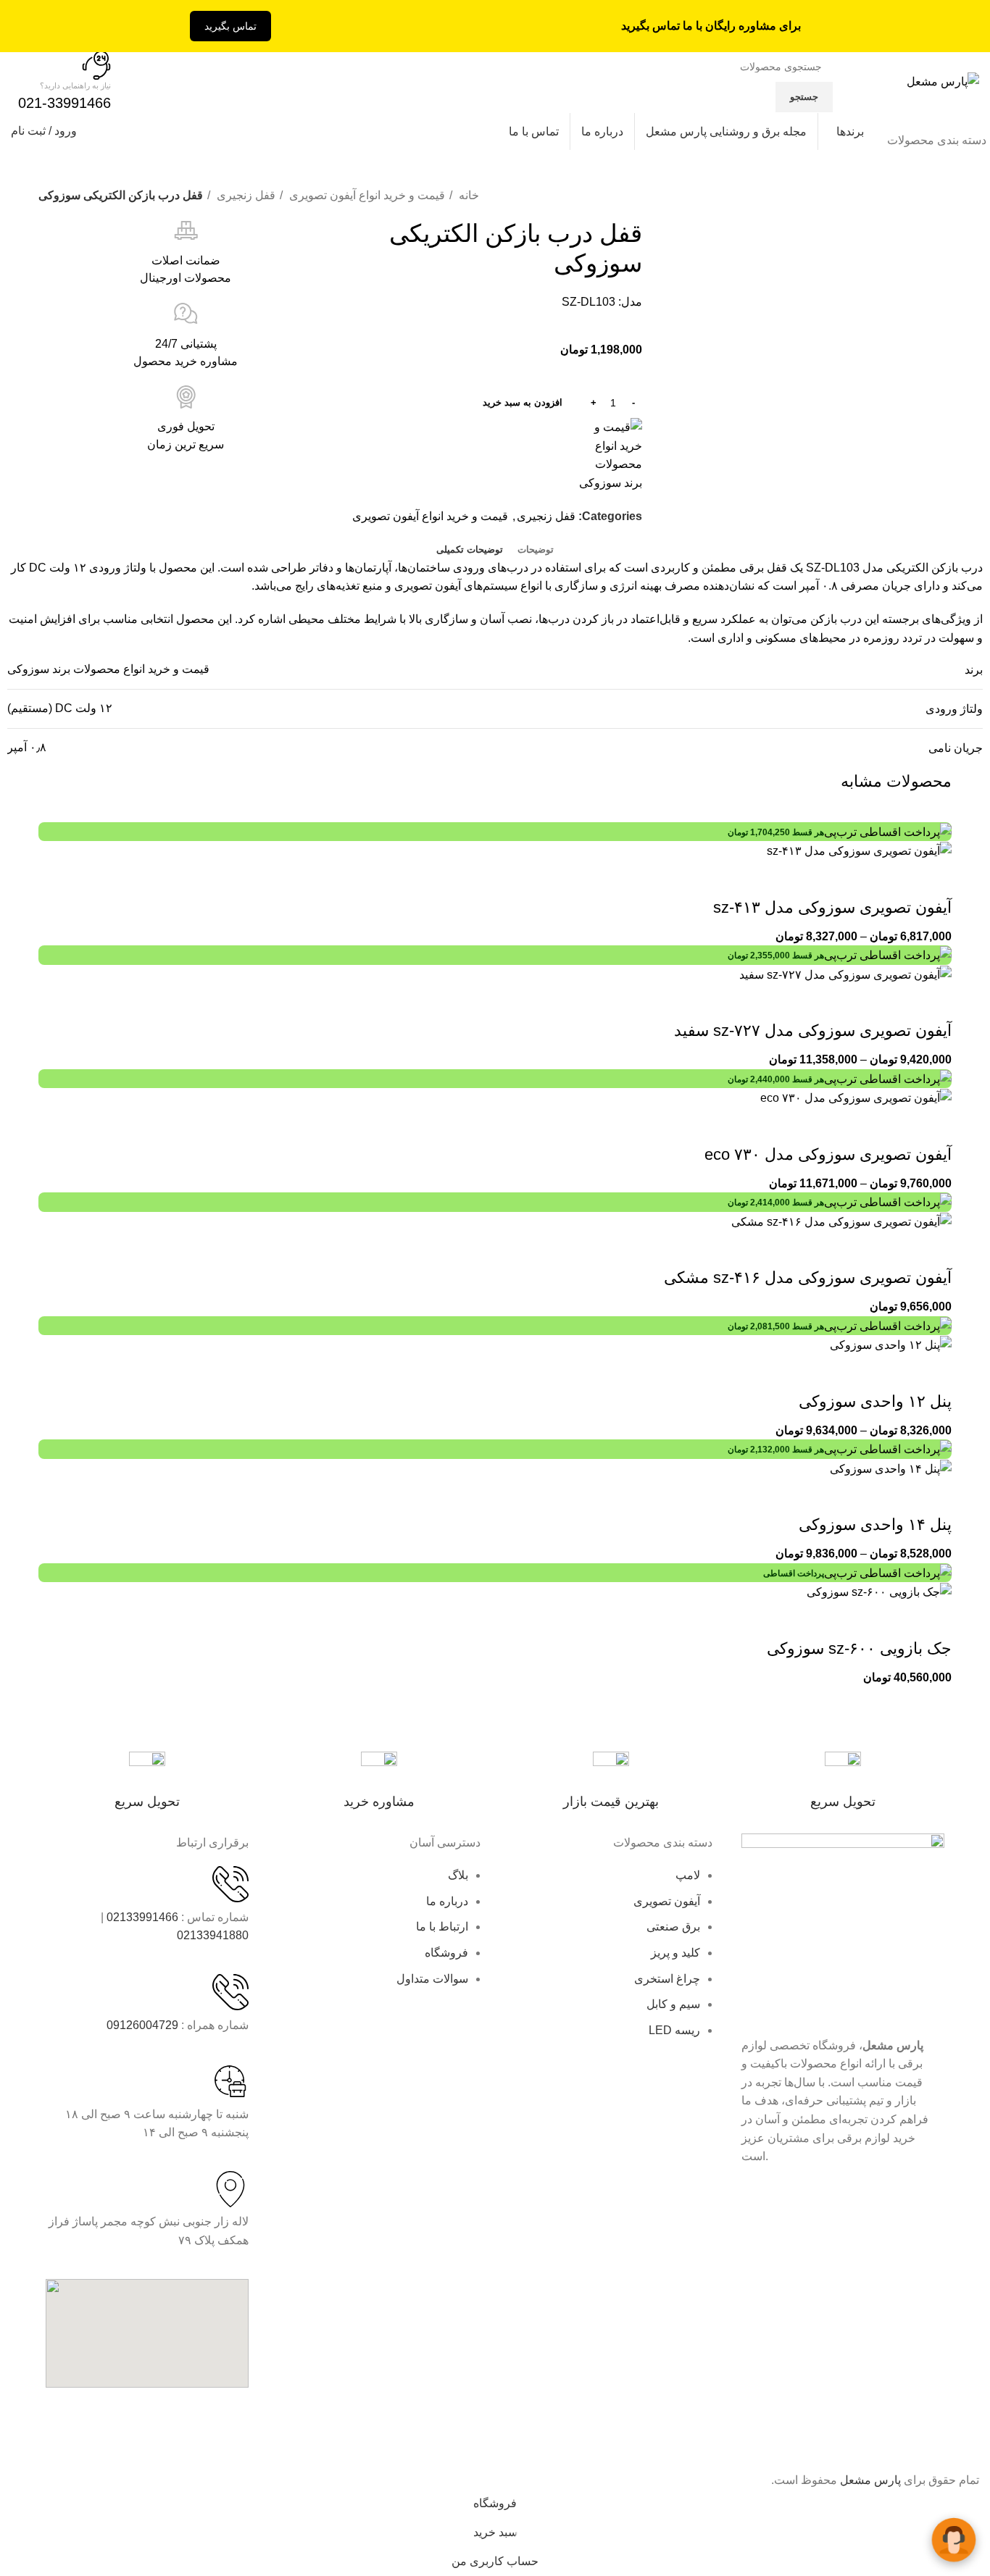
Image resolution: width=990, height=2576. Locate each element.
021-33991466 (65, 103)
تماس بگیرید (230, 26)
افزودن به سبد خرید (523, 402)
